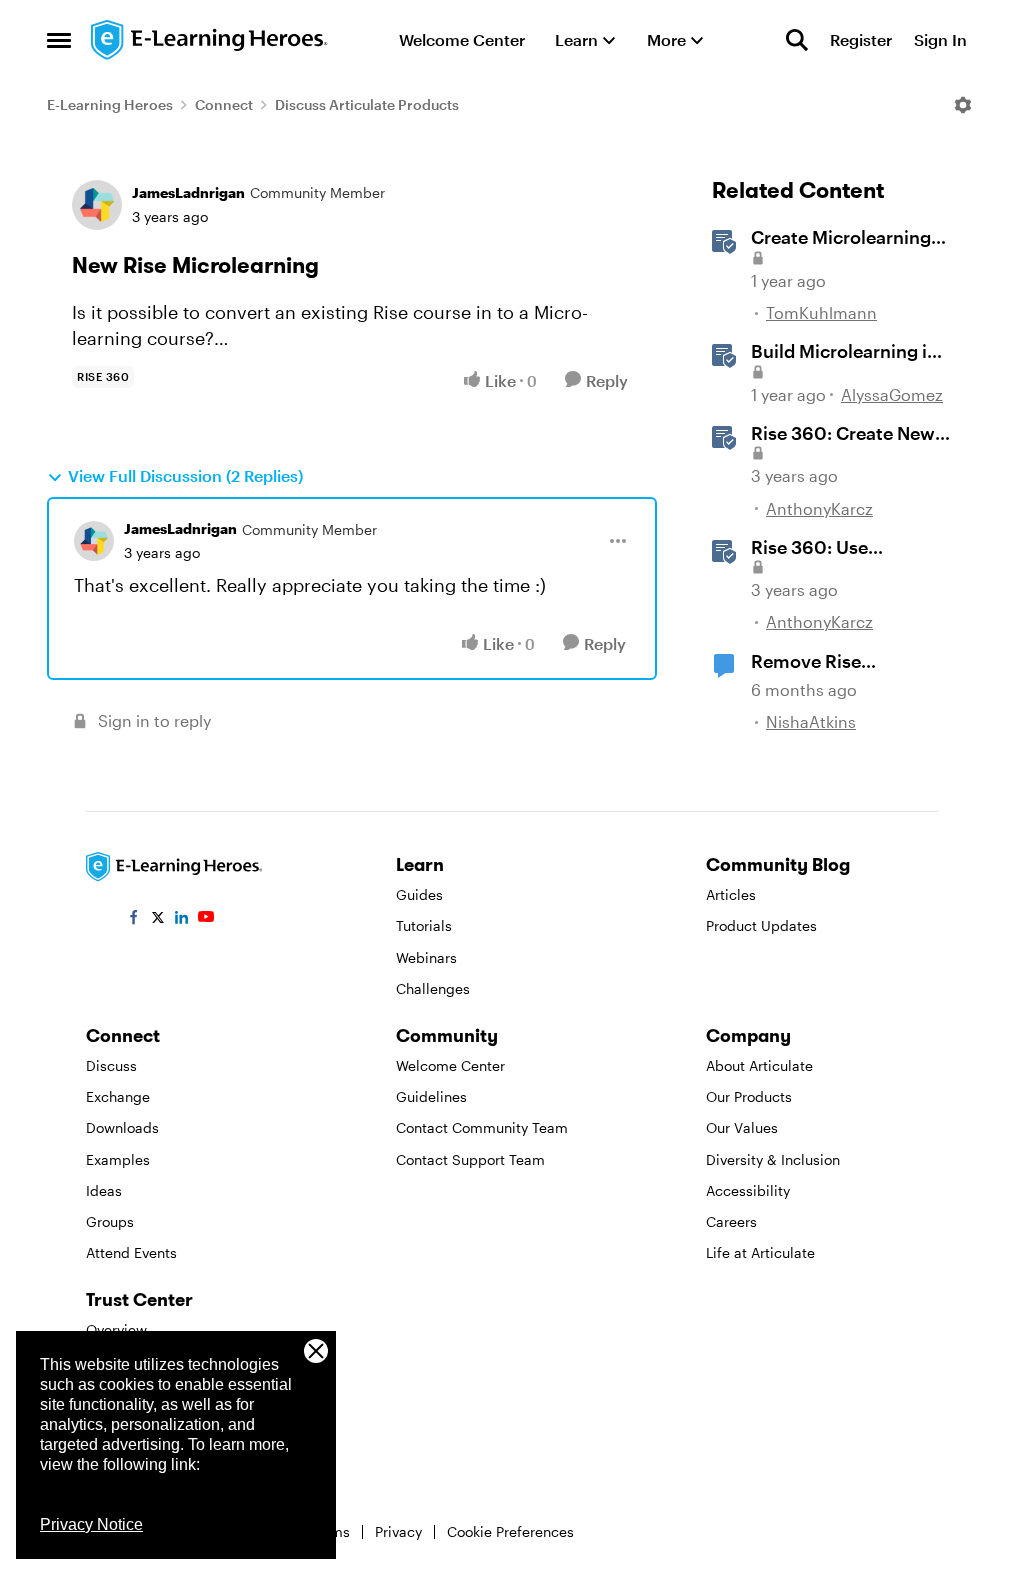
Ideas (104, 1190)
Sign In (940, 39)
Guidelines (431, 1096)
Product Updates (761, 925)
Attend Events (131, 1252)
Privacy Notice (91, 1524)
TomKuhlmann (821, 312)
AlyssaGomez (892, 394)
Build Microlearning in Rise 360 (844, 352)
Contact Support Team (470, 1159)
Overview (116, 1329)
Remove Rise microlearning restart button (841, 662)
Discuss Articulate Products (367, 104)
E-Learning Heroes (110, 104)
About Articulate (759, 1065)
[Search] (797, 40)
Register (861, 39)
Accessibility (748, 1190)
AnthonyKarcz (819, 508)
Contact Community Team (482, 1127)
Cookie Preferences (510, 1531)
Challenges (433, 988)
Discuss (111, 1065)
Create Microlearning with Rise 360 (841, 238)
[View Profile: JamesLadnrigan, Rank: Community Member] (97, 205)
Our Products (749, 1096)
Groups (110, 1221)
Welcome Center (450, 1065)
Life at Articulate (760, 1252)
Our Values (742, 1127)
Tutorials (424, 925)
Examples (118, 1159)
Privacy (398, 1531)
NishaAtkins (811, 721)
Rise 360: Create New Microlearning (843, 434)
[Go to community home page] (210, 40)
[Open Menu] (963, 105)
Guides (419, 894)
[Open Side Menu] (59, 40)
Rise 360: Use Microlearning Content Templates (847, 548)
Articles (731, 894)
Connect (224, 104)
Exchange (118, 1096)
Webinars (426, 957)
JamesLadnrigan (188, 192)
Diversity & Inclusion (773, 1159)
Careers (731, 1221)
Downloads (122, 1127)
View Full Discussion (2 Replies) (185, 475)
